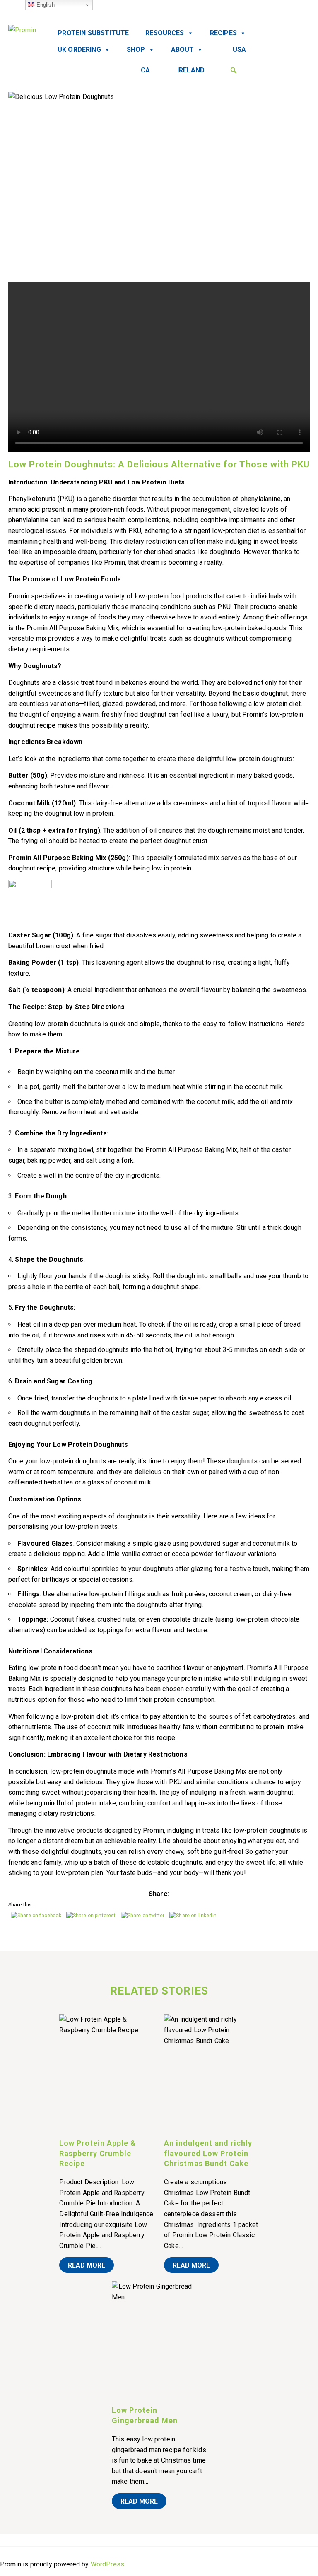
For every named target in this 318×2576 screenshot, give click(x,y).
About (183, 49)
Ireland (191, 70)
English (44, 5)
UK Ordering (79, 49)
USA (239, 49)
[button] (234, 70)
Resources (165, 33)
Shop (136, 49)
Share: (159, 1894)
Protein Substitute (93, 33)
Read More (87, 2265)
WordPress (107, 2564)
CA (145, 70)
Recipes (223, 33)
